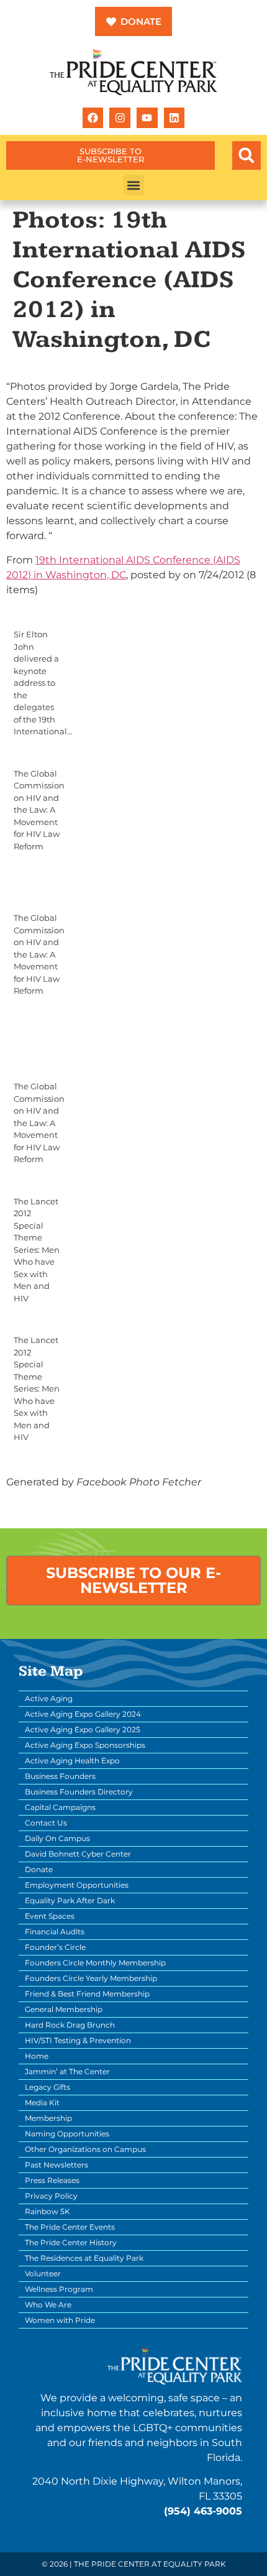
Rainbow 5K (48, 2211)
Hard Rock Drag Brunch (70, 2025)
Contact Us (46, 1823)
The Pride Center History (71, 2242)
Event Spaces (50, 1916)
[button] (247, 155)
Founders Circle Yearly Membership (91, 1978)
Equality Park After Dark (70, 1900)
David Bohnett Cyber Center (78, 1854)
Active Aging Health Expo (72, 1761)
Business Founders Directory (79, 1792)
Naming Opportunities (67, 2134)
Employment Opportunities (77, 1885)
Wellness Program (59, 2289)
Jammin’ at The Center (67, 2071)
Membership (48, 2118)
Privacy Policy (51, 2196)
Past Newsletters (57, 2165)
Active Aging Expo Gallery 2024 (83, 1714)
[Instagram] (120, 118)
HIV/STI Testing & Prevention (78, 2040)
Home (37, 2056)
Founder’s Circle (55, 1947)
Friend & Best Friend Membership (87, 1994)
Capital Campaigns (60, 1807)
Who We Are (48, 2305)
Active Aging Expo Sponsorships (85, 1745)
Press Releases (52, 2180)
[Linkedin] (174, 118)
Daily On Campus (57, 1838)
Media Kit (42, 2103)
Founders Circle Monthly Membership (95, 1963)
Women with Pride (60, 2320)
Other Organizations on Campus (85, 2149)
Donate (39, 1869)
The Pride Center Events (70, 2227)
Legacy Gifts (48, 2087)
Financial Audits (55, 1932)
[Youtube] (147, 118)
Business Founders (60, 1776)
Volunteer (43, 2274)
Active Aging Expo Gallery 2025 (83, 1729)
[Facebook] (93, 118)
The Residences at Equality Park (84, 2258)
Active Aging (49, 1698)
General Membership (64, 2009)
